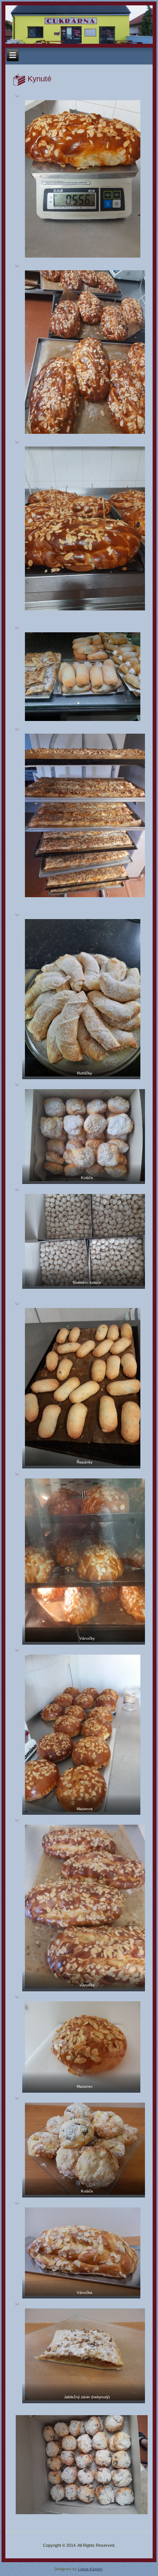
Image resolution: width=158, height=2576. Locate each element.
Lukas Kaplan (90, 2569)
